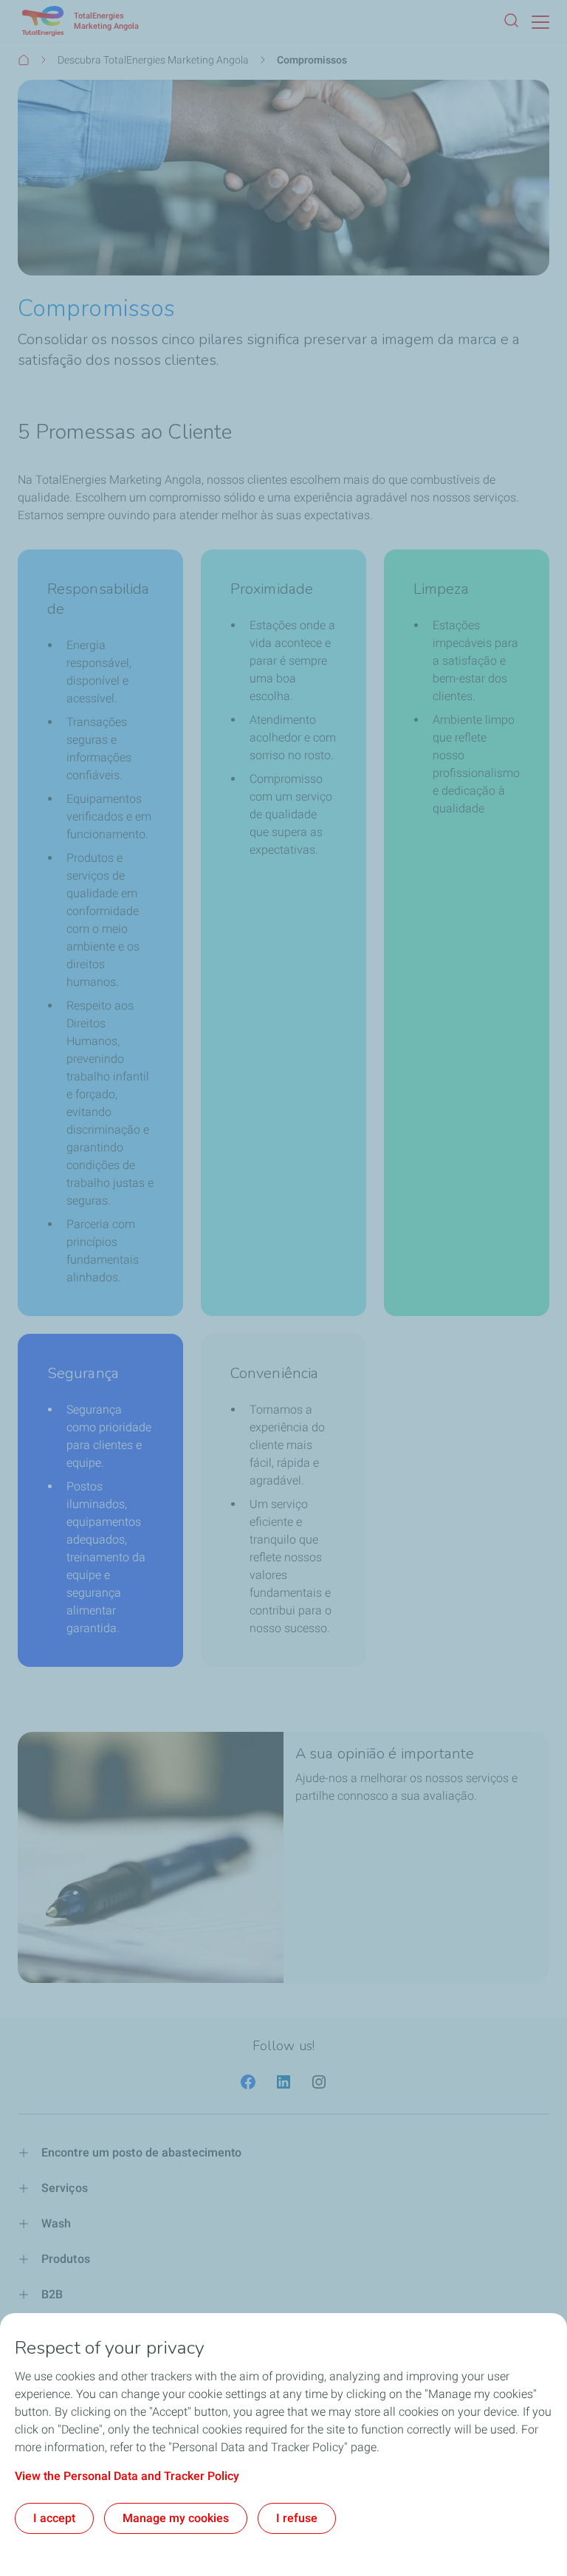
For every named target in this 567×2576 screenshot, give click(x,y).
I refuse (297, 2518)
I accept (54, 2518)
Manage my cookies (176, 2518)
